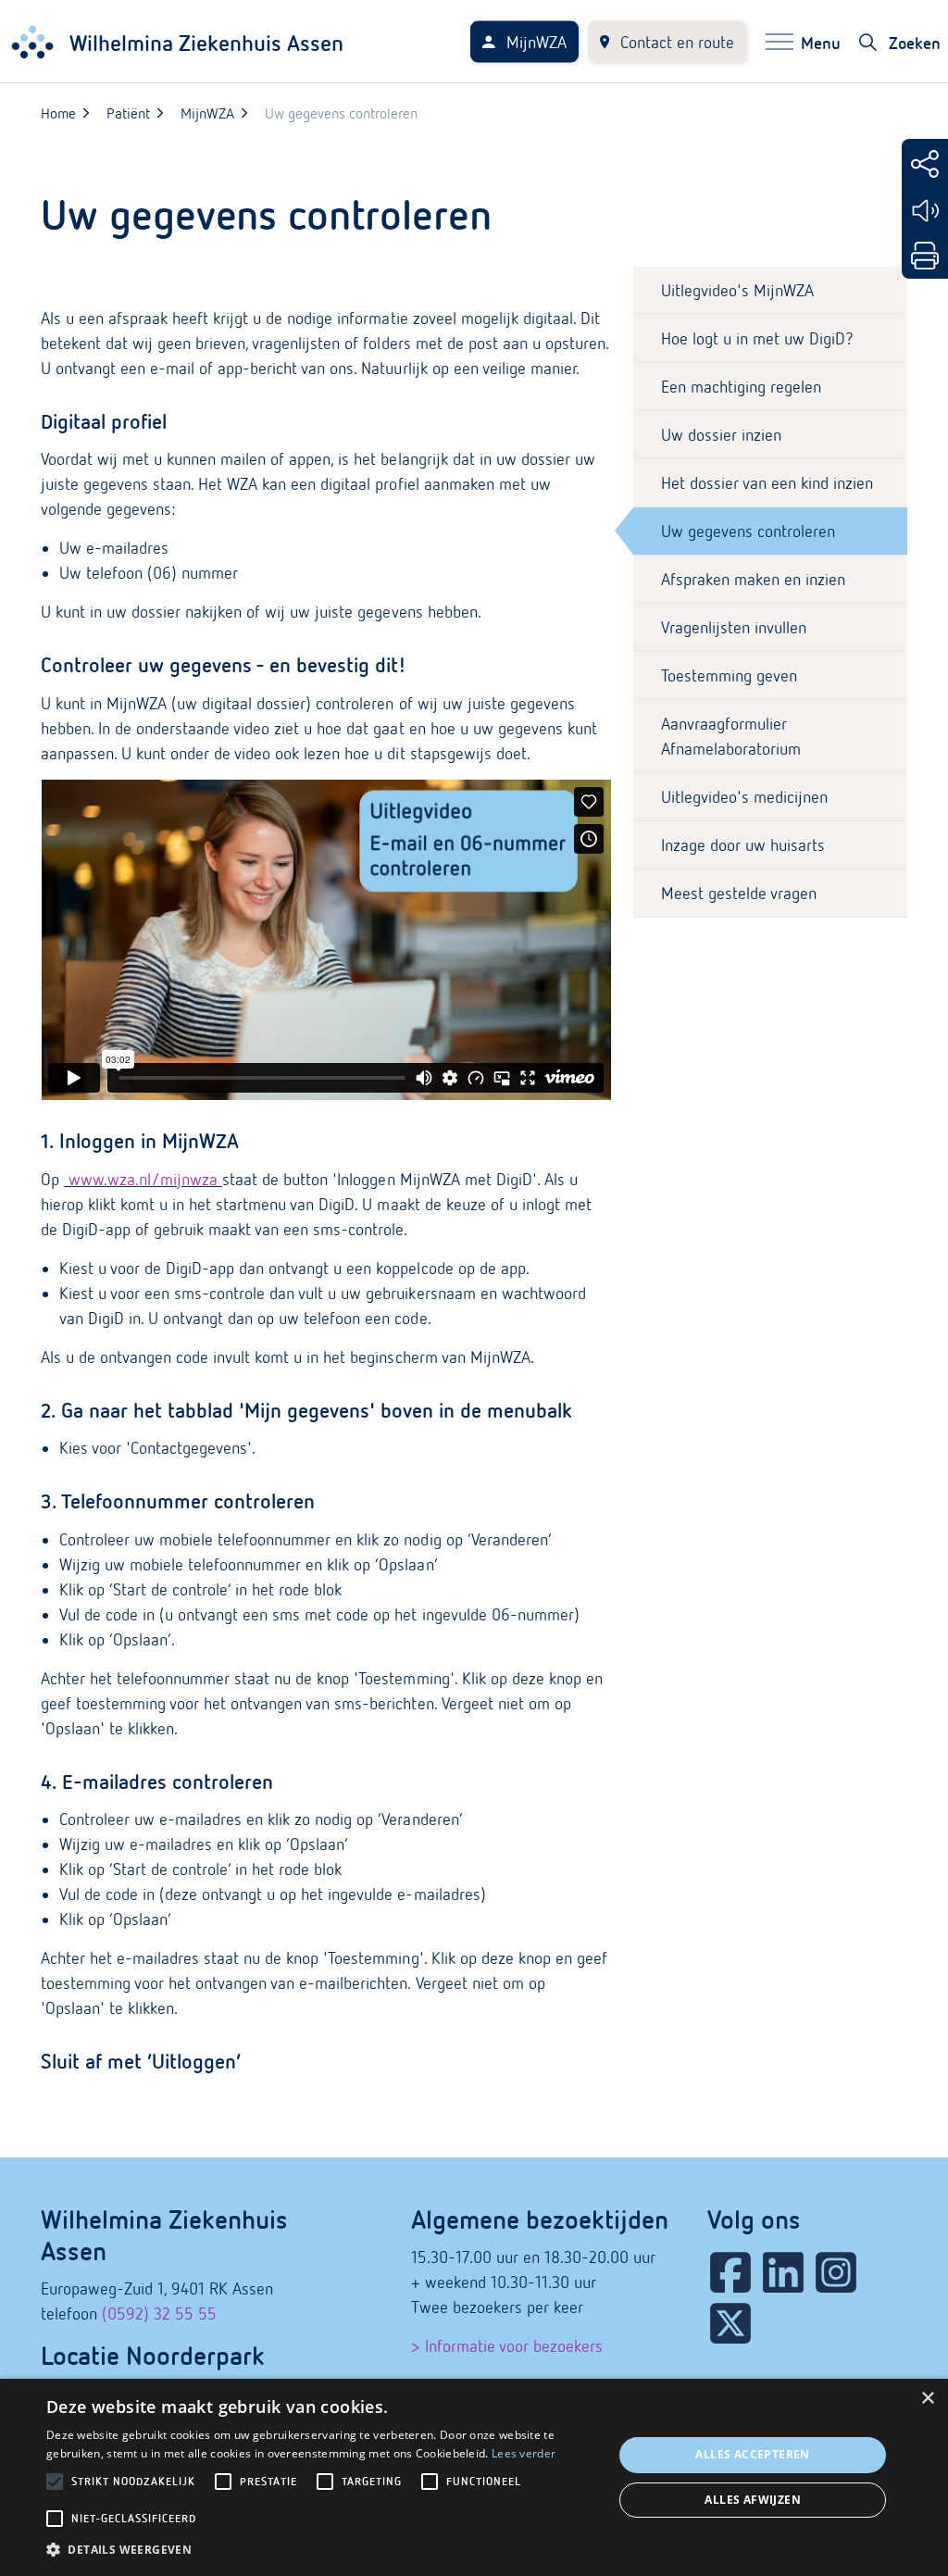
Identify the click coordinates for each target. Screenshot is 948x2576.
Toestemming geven (729, 675)
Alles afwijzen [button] (753, 2500)
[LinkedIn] (783, 2272)
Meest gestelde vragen (739, 893)
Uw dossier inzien (721, 435)
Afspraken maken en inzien (753, 579)
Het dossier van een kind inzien (767, 483)
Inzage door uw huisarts (743, 845)
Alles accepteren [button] (752, 2454)
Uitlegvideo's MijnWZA (737, 290)
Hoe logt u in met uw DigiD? (757, 338)
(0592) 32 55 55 (159, 2313)
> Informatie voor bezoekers (507, 2346)
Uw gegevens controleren (748, 531)
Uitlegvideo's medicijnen (744, 797)
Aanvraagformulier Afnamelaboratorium (731, 736)
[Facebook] (730, 2272)
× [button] (927, 2399)
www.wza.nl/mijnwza (143, 1179)
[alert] (474, 2477)
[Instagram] (836, 2272)
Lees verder (524, 2453)
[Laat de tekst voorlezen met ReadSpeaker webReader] (925, 211)
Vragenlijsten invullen (734, 627)
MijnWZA (536, 42)
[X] (730, 2323)
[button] (321, 2550)
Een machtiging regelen (741, 387)
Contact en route (677, 42)
